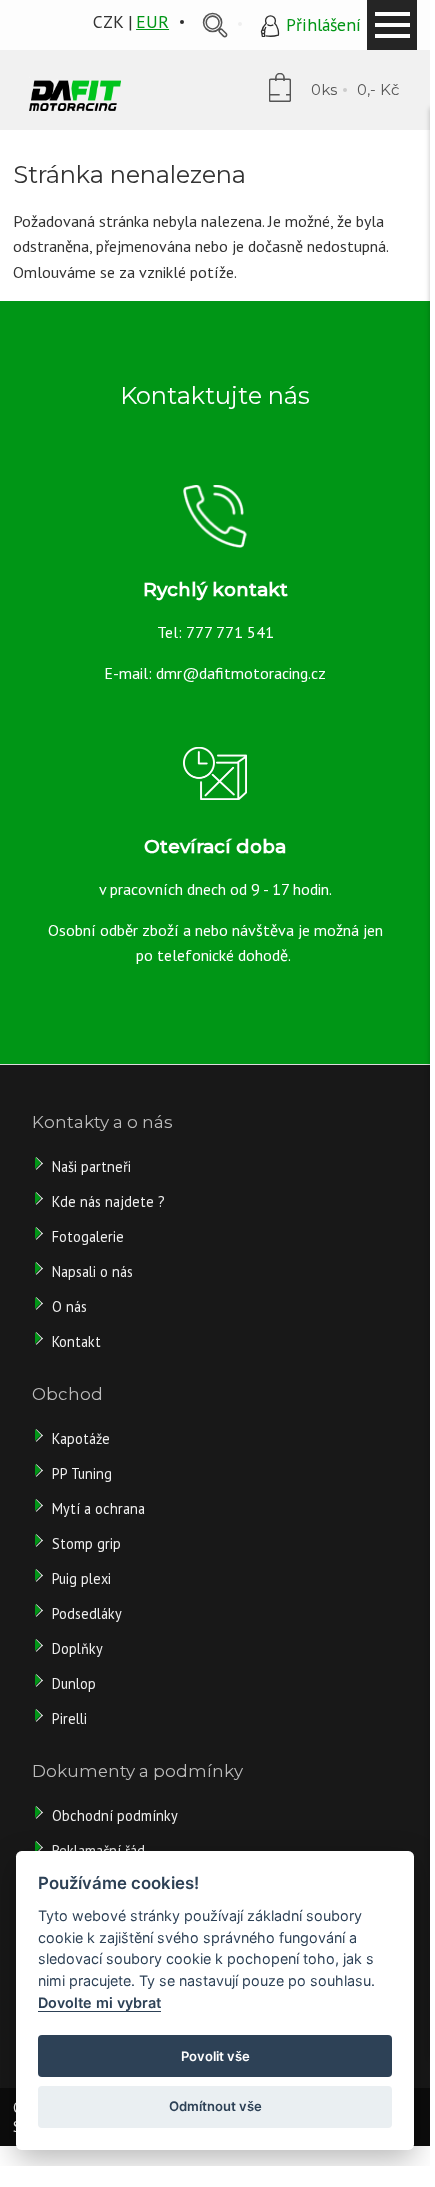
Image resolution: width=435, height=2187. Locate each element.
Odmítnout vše (215, 2106)
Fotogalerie (88, 1236)
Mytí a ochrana (98, 1508)
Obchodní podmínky (115, 1815)
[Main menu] (392, 25)
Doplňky (77, 1648)
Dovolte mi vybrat (99, 2002)
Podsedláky (87, 1613)
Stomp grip (86, 1543)
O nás (69, 1306)
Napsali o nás (92, 1271)
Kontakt (76, 1341)
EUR (152, 21)
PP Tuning (82, 1473)
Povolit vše (215, 2056)
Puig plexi (81, 1578)
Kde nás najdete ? (108, 1201)
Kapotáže (81, 1438)
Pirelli (71, 1718)
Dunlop (74, 1683)
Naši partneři (91, 1166)
